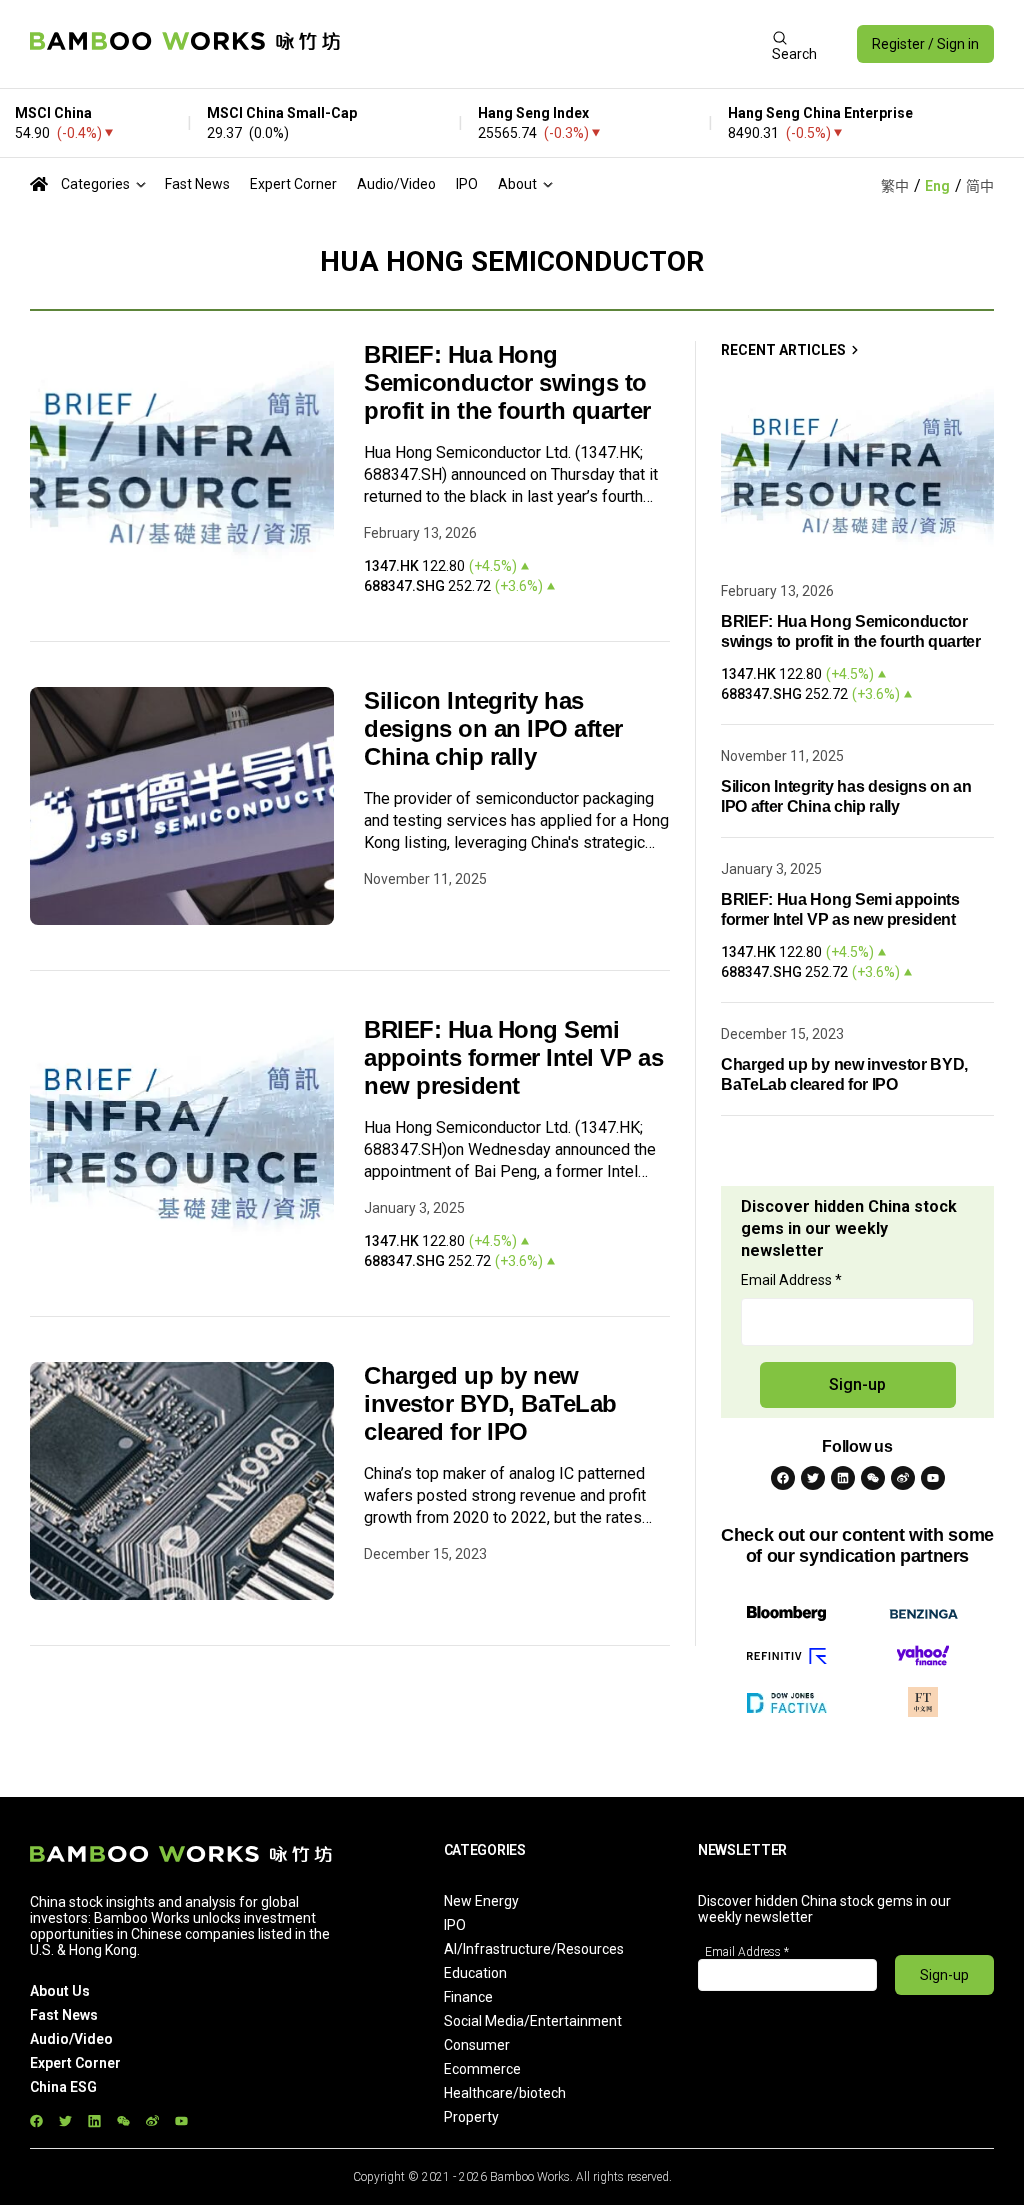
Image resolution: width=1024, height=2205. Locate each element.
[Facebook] (783, 1478)
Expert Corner (293, 184)
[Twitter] (813, 1478)
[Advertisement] (555, 44)
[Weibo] (903, 1478)
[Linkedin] (843, 1478)
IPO (467, 184)
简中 (980, 186)
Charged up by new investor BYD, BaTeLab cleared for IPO (490, 1403)
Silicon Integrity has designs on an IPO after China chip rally (493, 728)
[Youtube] (933, 1478)
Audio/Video (396, 184)
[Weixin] (873, 1478)
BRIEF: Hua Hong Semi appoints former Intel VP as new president (513, 1057)
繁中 (895, 186)
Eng (937, 186)
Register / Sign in (925, 44)
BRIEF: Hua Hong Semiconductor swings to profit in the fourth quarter (507, 382)
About (517, 184)
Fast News (197, 184)
